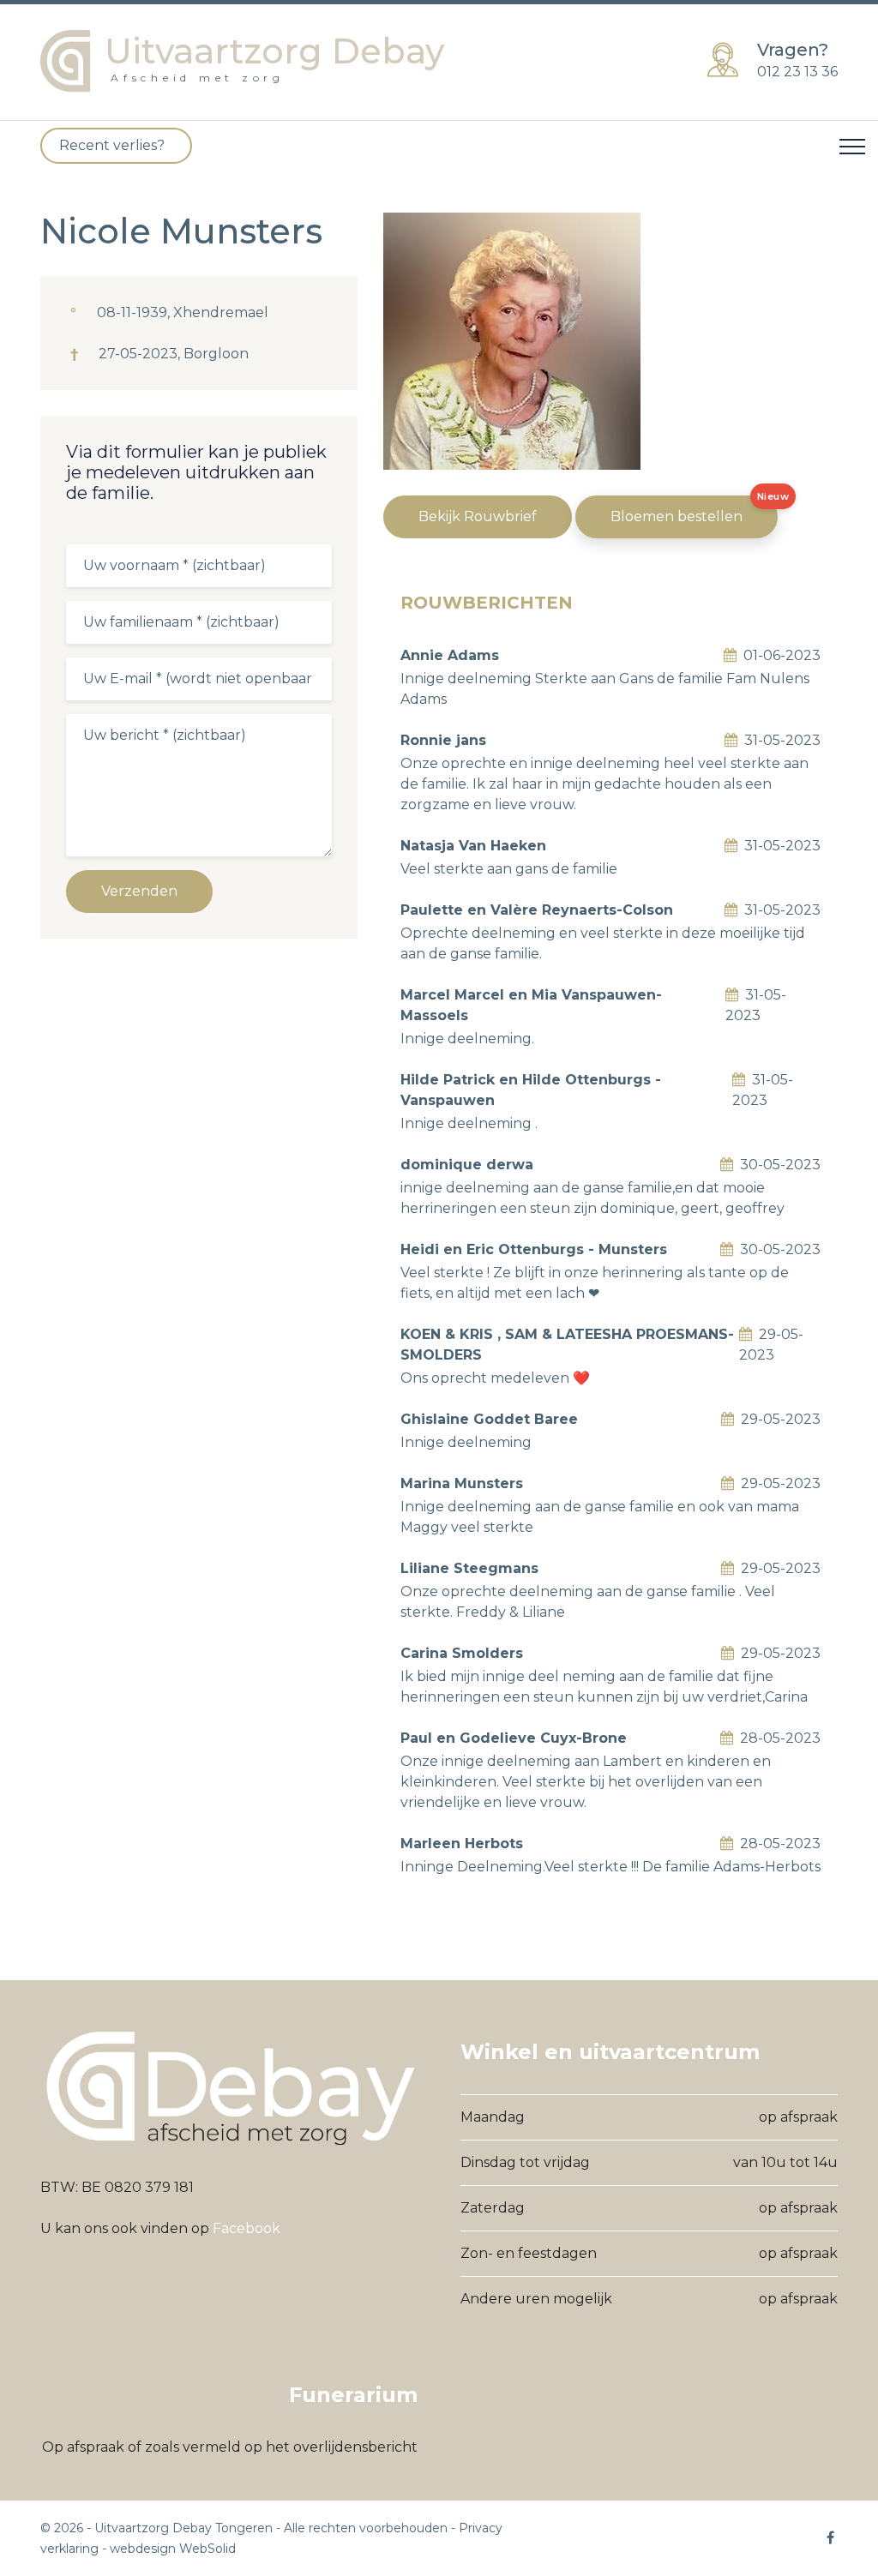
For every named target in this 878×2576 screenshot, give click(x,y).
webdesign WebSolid (173, 2549)
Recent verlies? (112, 145)
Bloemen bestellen (677, 516)
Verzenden (139, 891)
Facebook (247, 2228)
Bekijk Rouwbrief (478, 516)
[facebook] (831, 2537)
